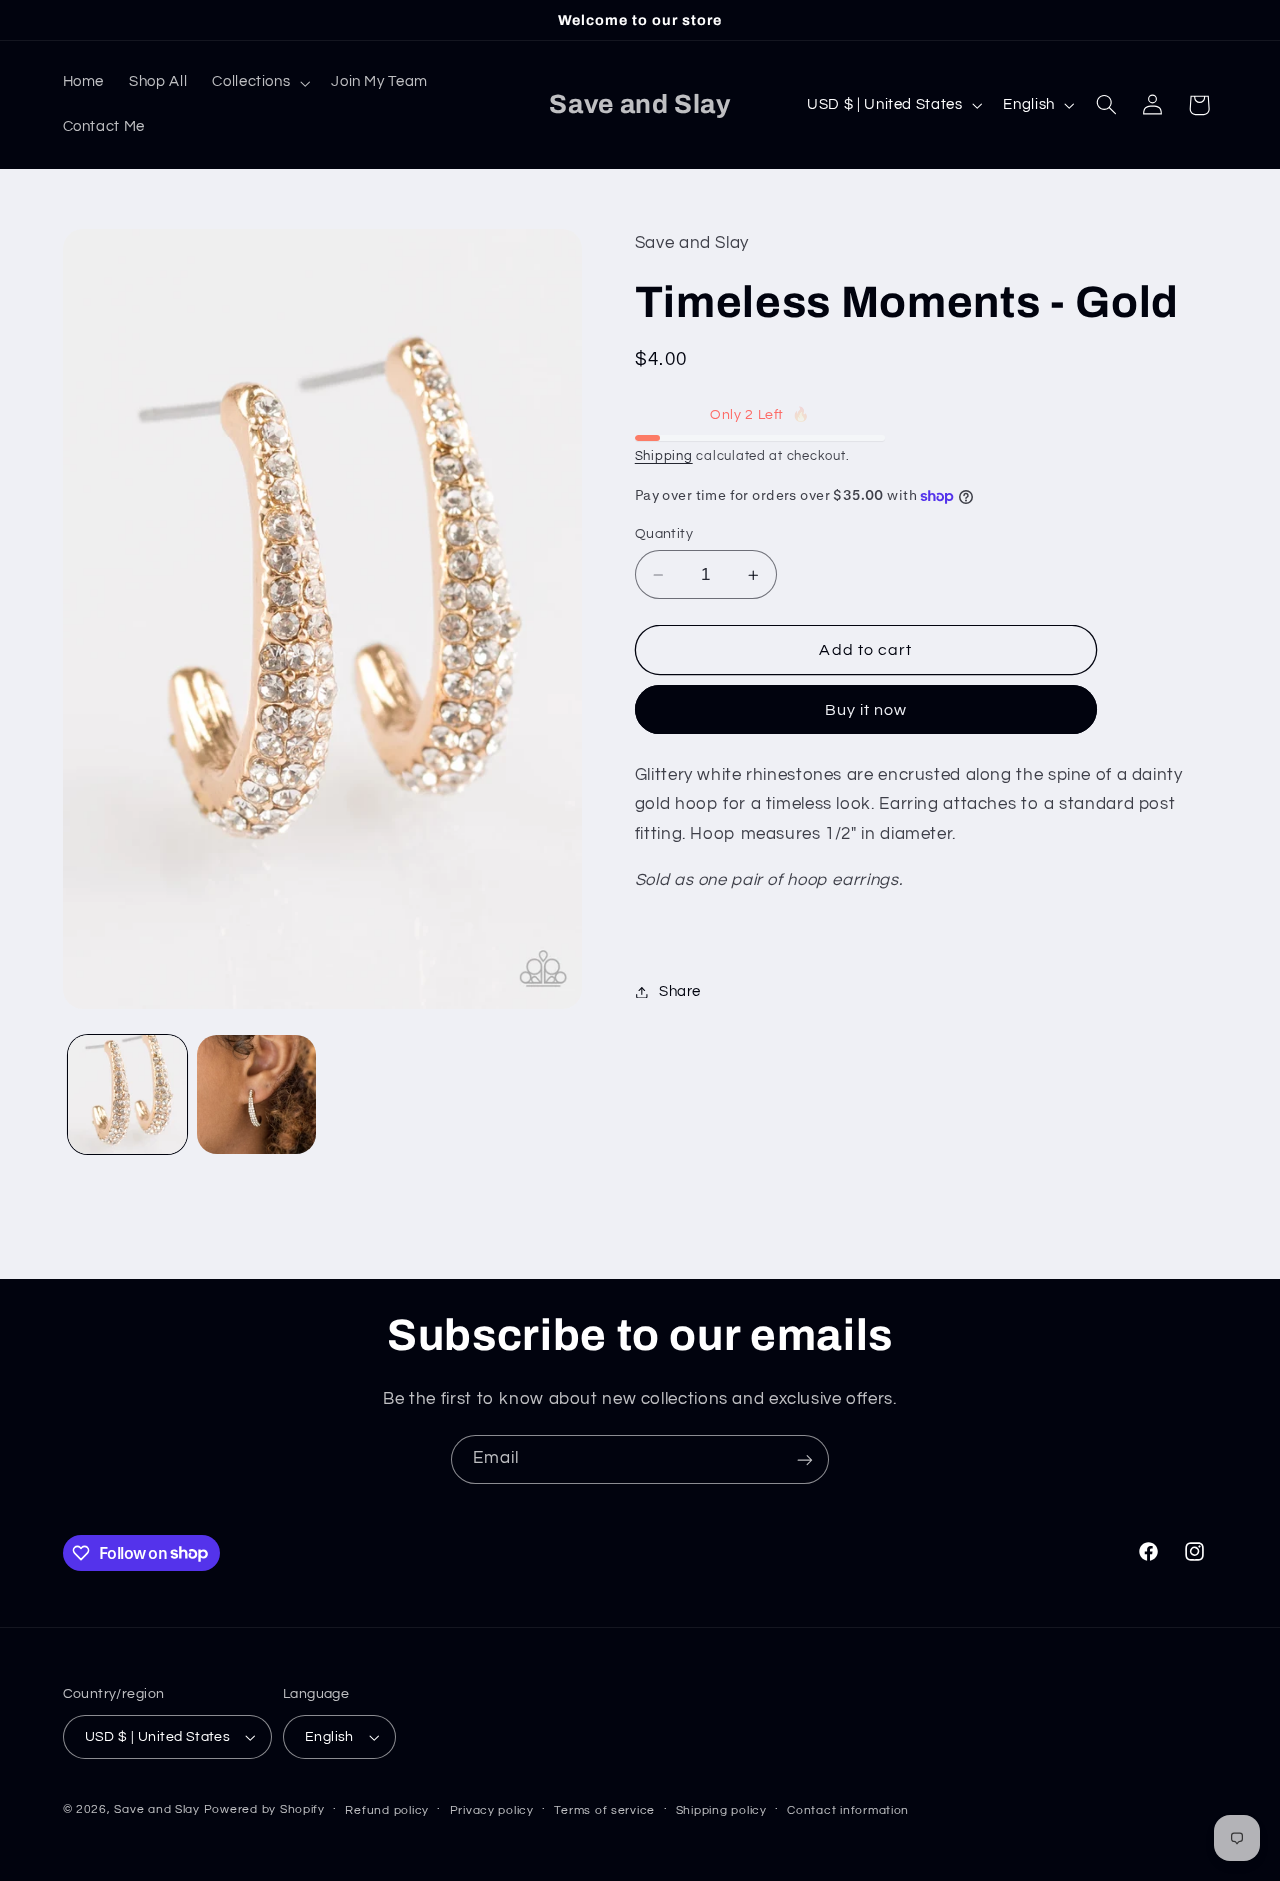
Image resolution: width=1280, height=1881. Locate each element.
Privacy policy (492, 1810)
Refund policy (387, 1810)
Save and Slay (157, 1809)
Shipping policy (721, 1810)
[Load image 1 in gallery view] (127, 1094)
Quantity (664, 534)
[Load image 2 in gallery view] (256, 1094)
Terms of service (604, 1810)
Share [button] (680, 991)
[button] (259, 83)
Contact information (848, 1810)
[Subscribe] (805, 1459)
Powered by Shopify (264, 1809)
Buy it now (866, 710)
